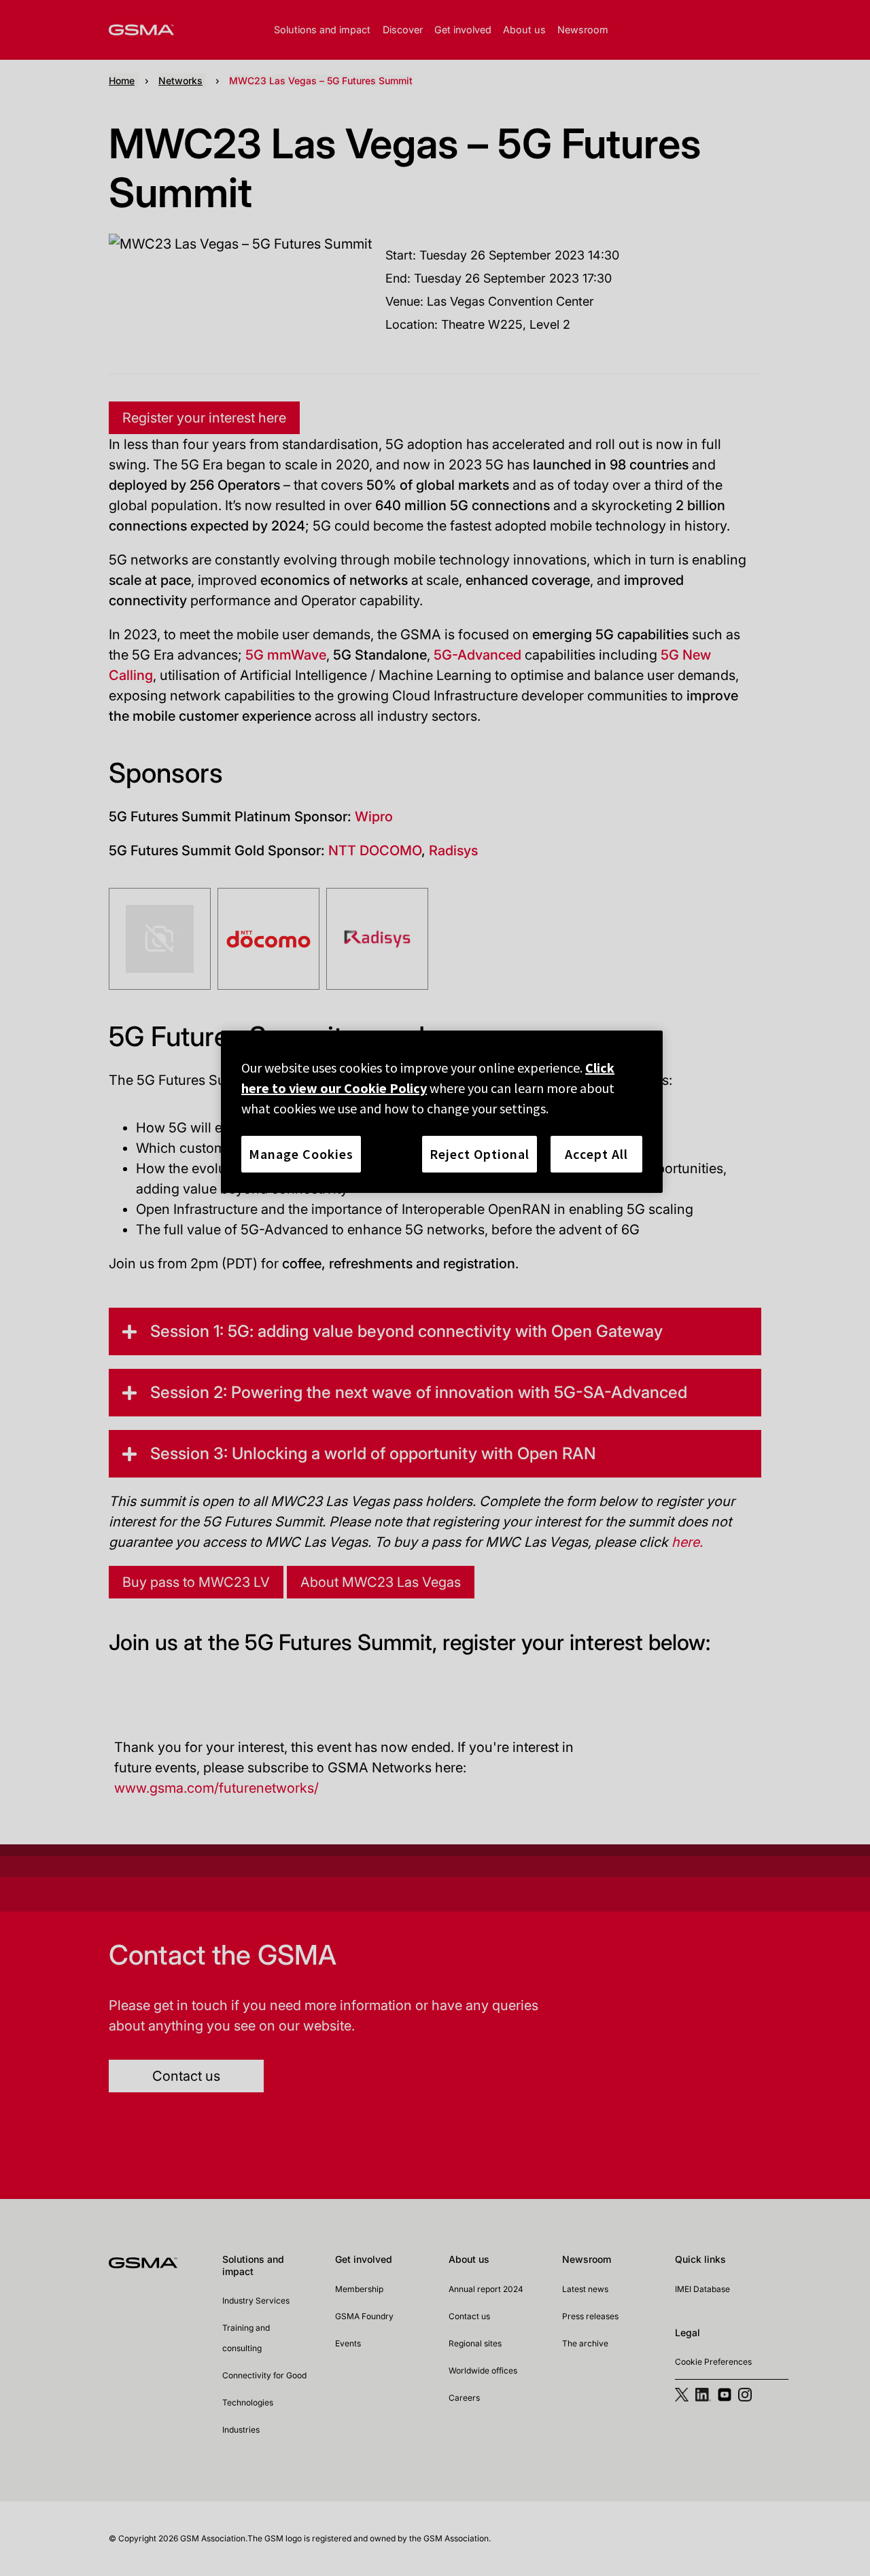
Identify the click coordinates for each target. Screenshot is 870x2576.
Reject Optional (480, 1154)
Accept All (596, 1154)
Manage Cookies (301, 1154)
